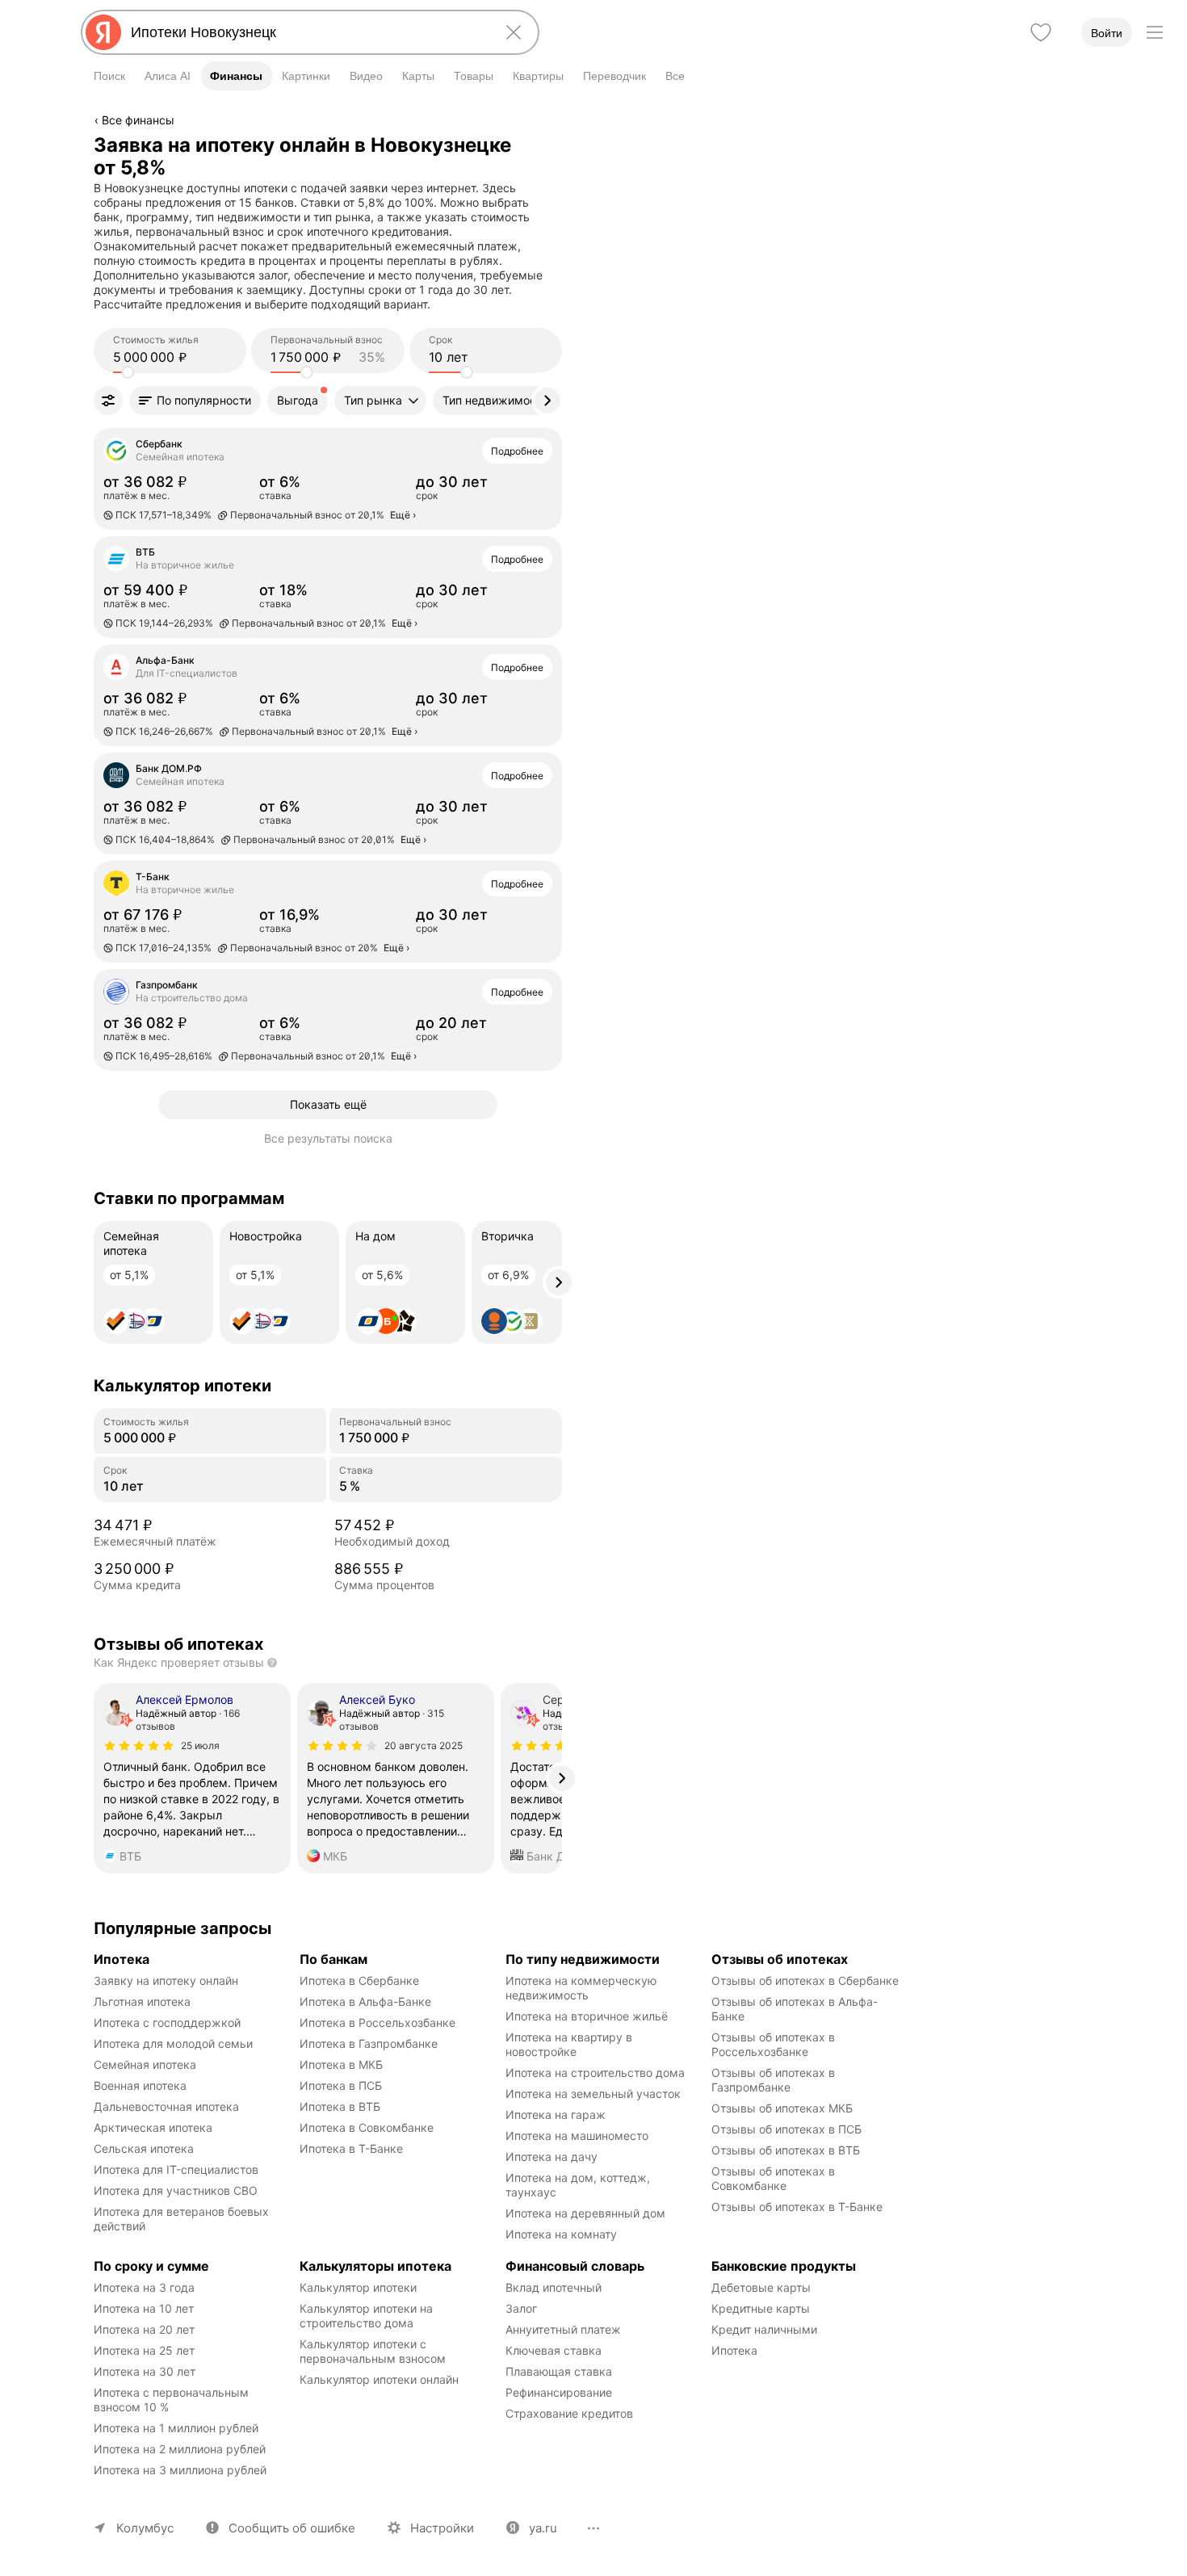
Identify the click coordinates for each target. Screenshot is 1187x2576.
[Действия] (560, 145)
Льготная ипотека (142, 2001)
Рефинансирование (559, 2392)
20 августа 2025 (424, 1745)
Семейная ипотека (145, 2064)
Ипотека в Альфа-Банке (365, 2001)
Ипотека (734, 2350)
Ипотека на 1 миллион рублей (176, 2428)
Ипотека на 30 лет (145, 2371)
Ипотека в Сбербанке (359, 1980)
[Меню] (1155, 32)
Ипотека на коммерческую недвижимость (583, 1988)
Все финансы (138, 120)
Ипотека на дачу (552, 2156)
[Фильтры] (108, 401)
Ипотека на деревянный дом (585, 2213)
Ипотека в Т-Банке (351, 2148)
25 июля (200, 1745)
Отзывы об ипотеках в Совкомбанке (775, 2178)
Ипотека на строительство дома (595, 2073)
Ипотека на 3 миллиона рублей (180, 2470)
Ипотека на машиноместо (577, 2135)
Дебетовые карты (761, 2287)
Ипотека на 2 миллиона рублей (180, 2449)
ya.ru (543, 2528)
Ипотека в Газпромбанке (369, 2043)
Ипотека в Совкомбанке (367, 2127)
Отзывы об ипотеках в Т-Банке (797, 2207)
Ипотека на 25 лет (144, 2350)
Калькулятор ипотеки (358, 2287)
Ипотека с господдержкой (167, 2022)
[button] (195, 401)
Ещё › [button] (403, 515)
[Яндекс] (103, 32)
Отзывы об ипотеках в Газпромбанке (775, 2080)
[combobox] (307, 32)
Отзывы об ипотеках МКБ (782, 2108)
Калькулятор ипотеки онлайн (379, 2379)
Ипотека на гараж (556, 2115)
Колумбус (145, 2528)
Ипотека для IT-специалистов (176, 2169)
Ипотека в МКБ (341, 2064)
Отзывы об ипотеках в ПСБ (786, 2129)
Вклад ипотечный (554, 2287)
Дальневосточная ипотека (166, 2106)
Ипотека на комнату (561, 2234)
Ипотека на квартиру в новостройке (570, 2044)
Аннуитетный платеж (563, 2329)
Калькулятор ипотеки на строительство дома (368, 2316)
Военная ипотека (140, 2085)
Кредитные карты (761, 2308)
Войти (1107, 33)
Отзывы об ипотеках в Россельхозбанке (775, 2044)
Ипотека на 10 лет (144, 2308)
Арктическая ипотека (153, 2127)
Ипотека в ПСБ (341, 2085)
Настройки (442, 2528)
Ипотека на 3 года (144, 2287)
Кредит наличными (764, 2329)
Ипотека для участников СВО (176, 2190)
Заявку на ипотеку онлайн (166, 1980)
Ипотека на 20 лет (144, 2329)
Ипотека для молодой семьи (173, 2043)
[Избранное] (1041, 32)
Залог (521, 2308)
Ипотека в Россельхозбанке (377, 2022)
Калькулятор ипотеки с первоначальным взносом (373, 2351)
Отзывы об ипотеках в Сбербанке (805, 1980)
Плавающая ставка (559, 2371)
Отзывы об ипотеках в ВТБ (786, 2150)
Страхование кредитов (569, 2413)
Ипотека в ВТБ (340, 2106)
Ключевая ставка (554, 2350)
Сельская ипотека (144, 2148)
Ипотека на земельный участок (593, 2094)
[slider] (128, 372)
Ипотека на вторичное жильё (587, 2016)
